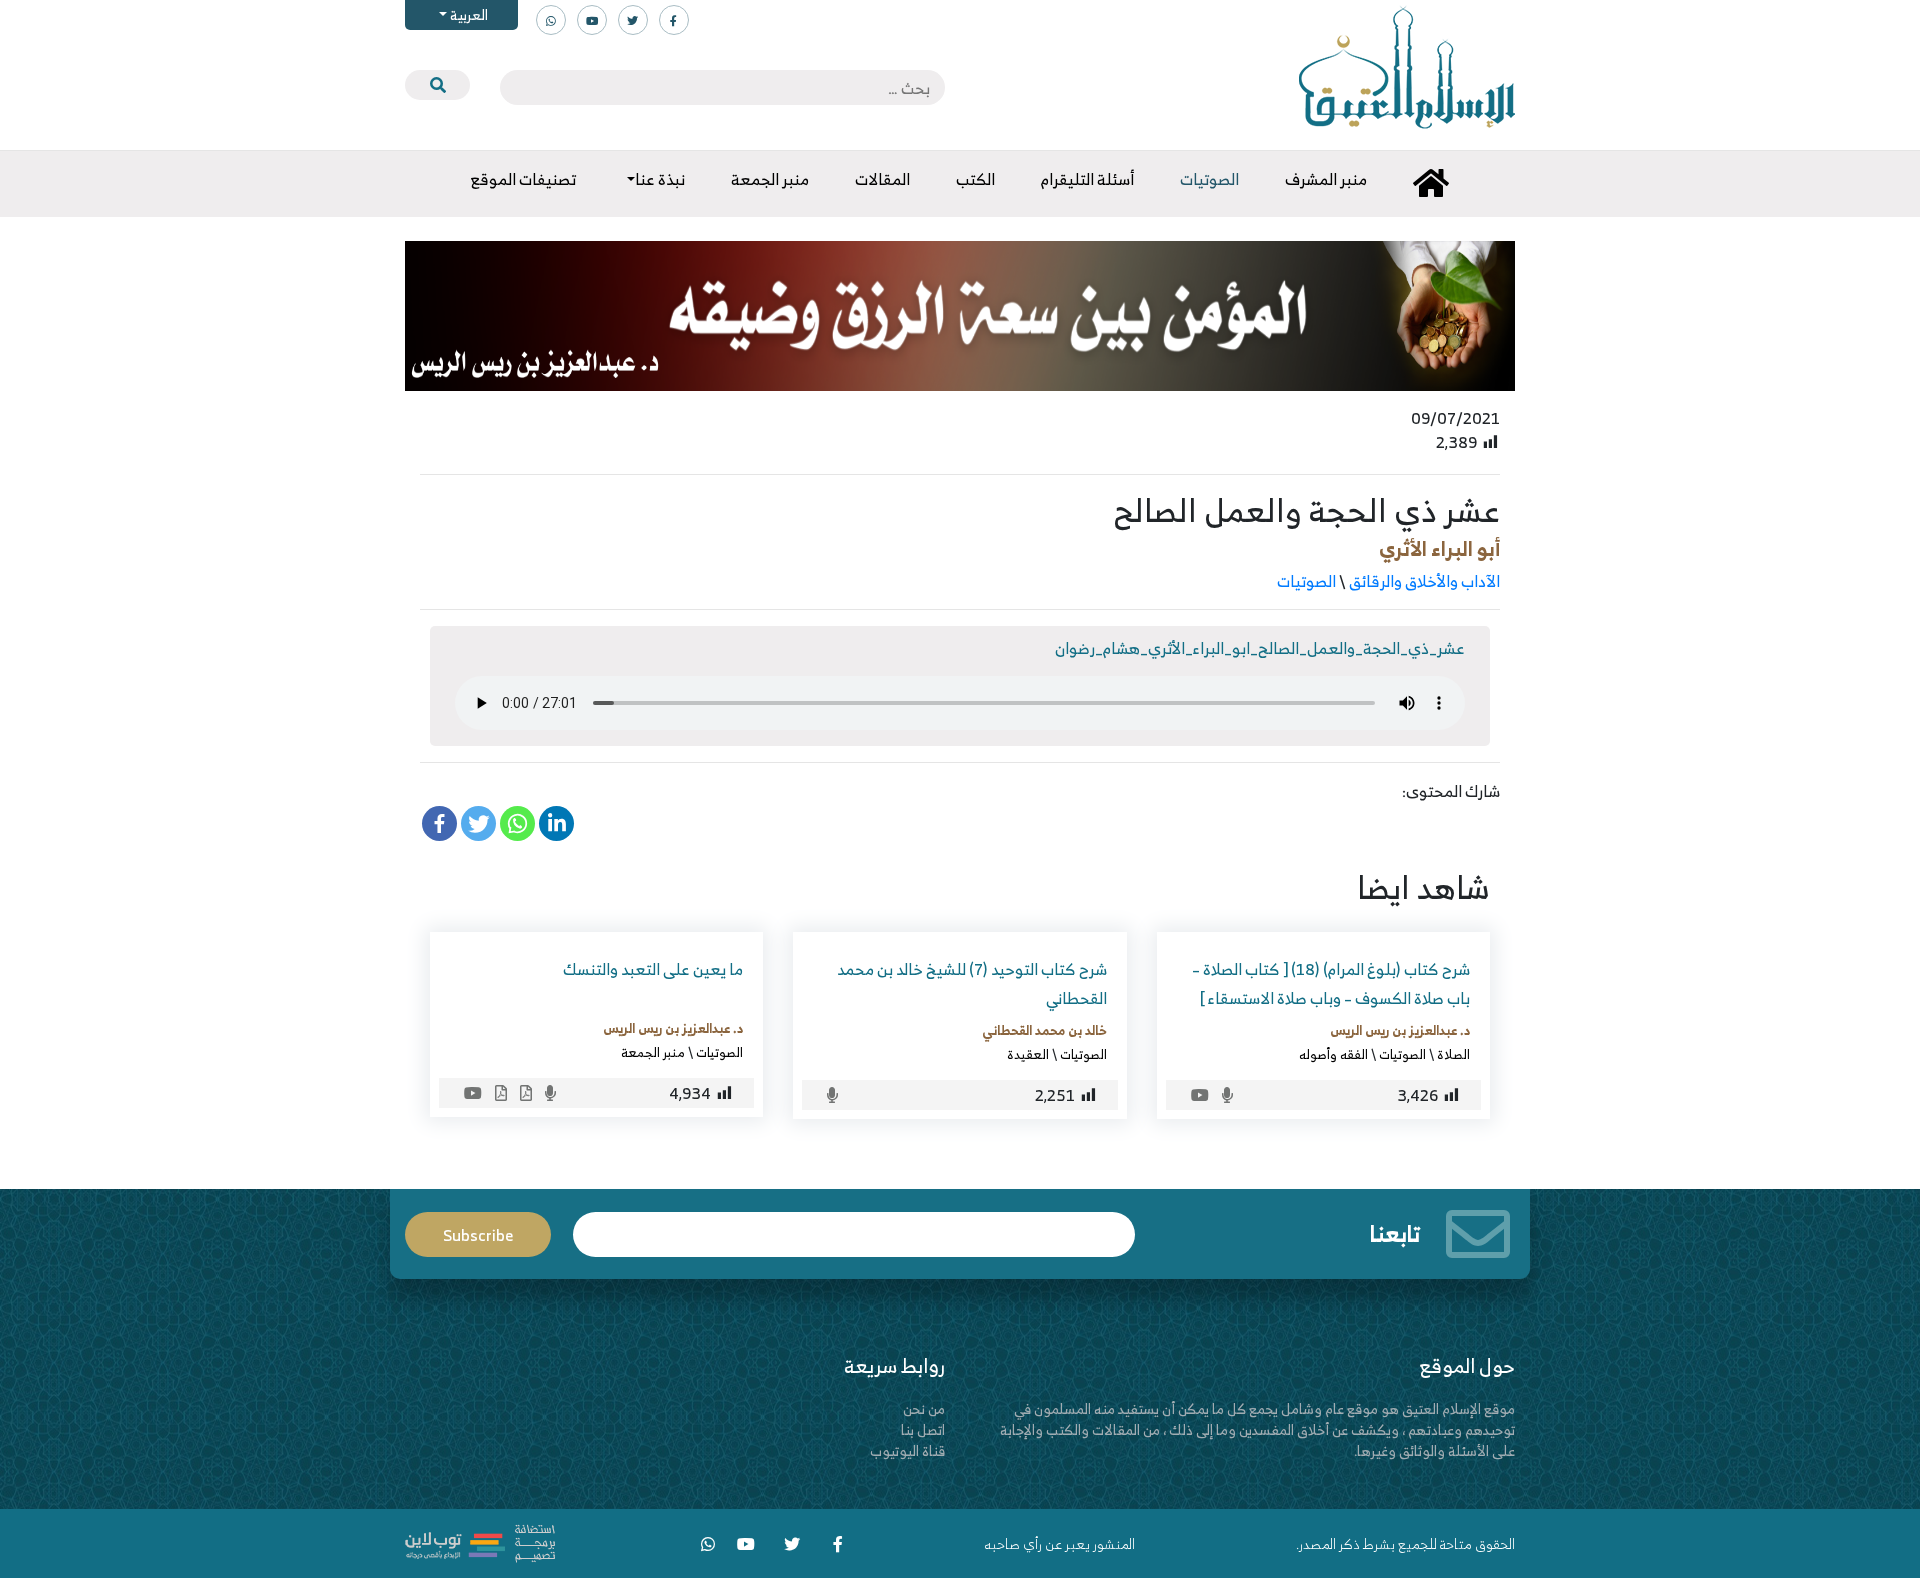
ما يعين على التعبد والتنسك (653, 969)
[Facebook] (439, 823)
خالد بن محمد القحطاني (1044, 1030)
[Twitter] (478, 823)
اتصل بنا (923, 1429)
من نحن (924, 1408)
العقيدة (1028, 1054)
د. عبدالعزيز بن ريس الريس (1400, 1030)
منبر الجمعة (653, 1052)
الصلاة (1453, 1054)
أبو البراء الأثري (1439, 548)
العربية (467, 14)
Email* (854, 1225)
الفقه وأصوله (1333, 1054)
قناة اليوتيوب (907, 1450)
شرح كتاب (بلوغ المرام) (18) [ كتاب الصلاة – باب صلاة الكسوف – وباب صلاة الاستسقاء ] (1331, 983)
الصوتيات (1306, 581)
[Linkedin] (556, 823)
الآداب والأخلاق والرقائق (1424, 581)
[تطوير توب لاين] (480, 1541)
